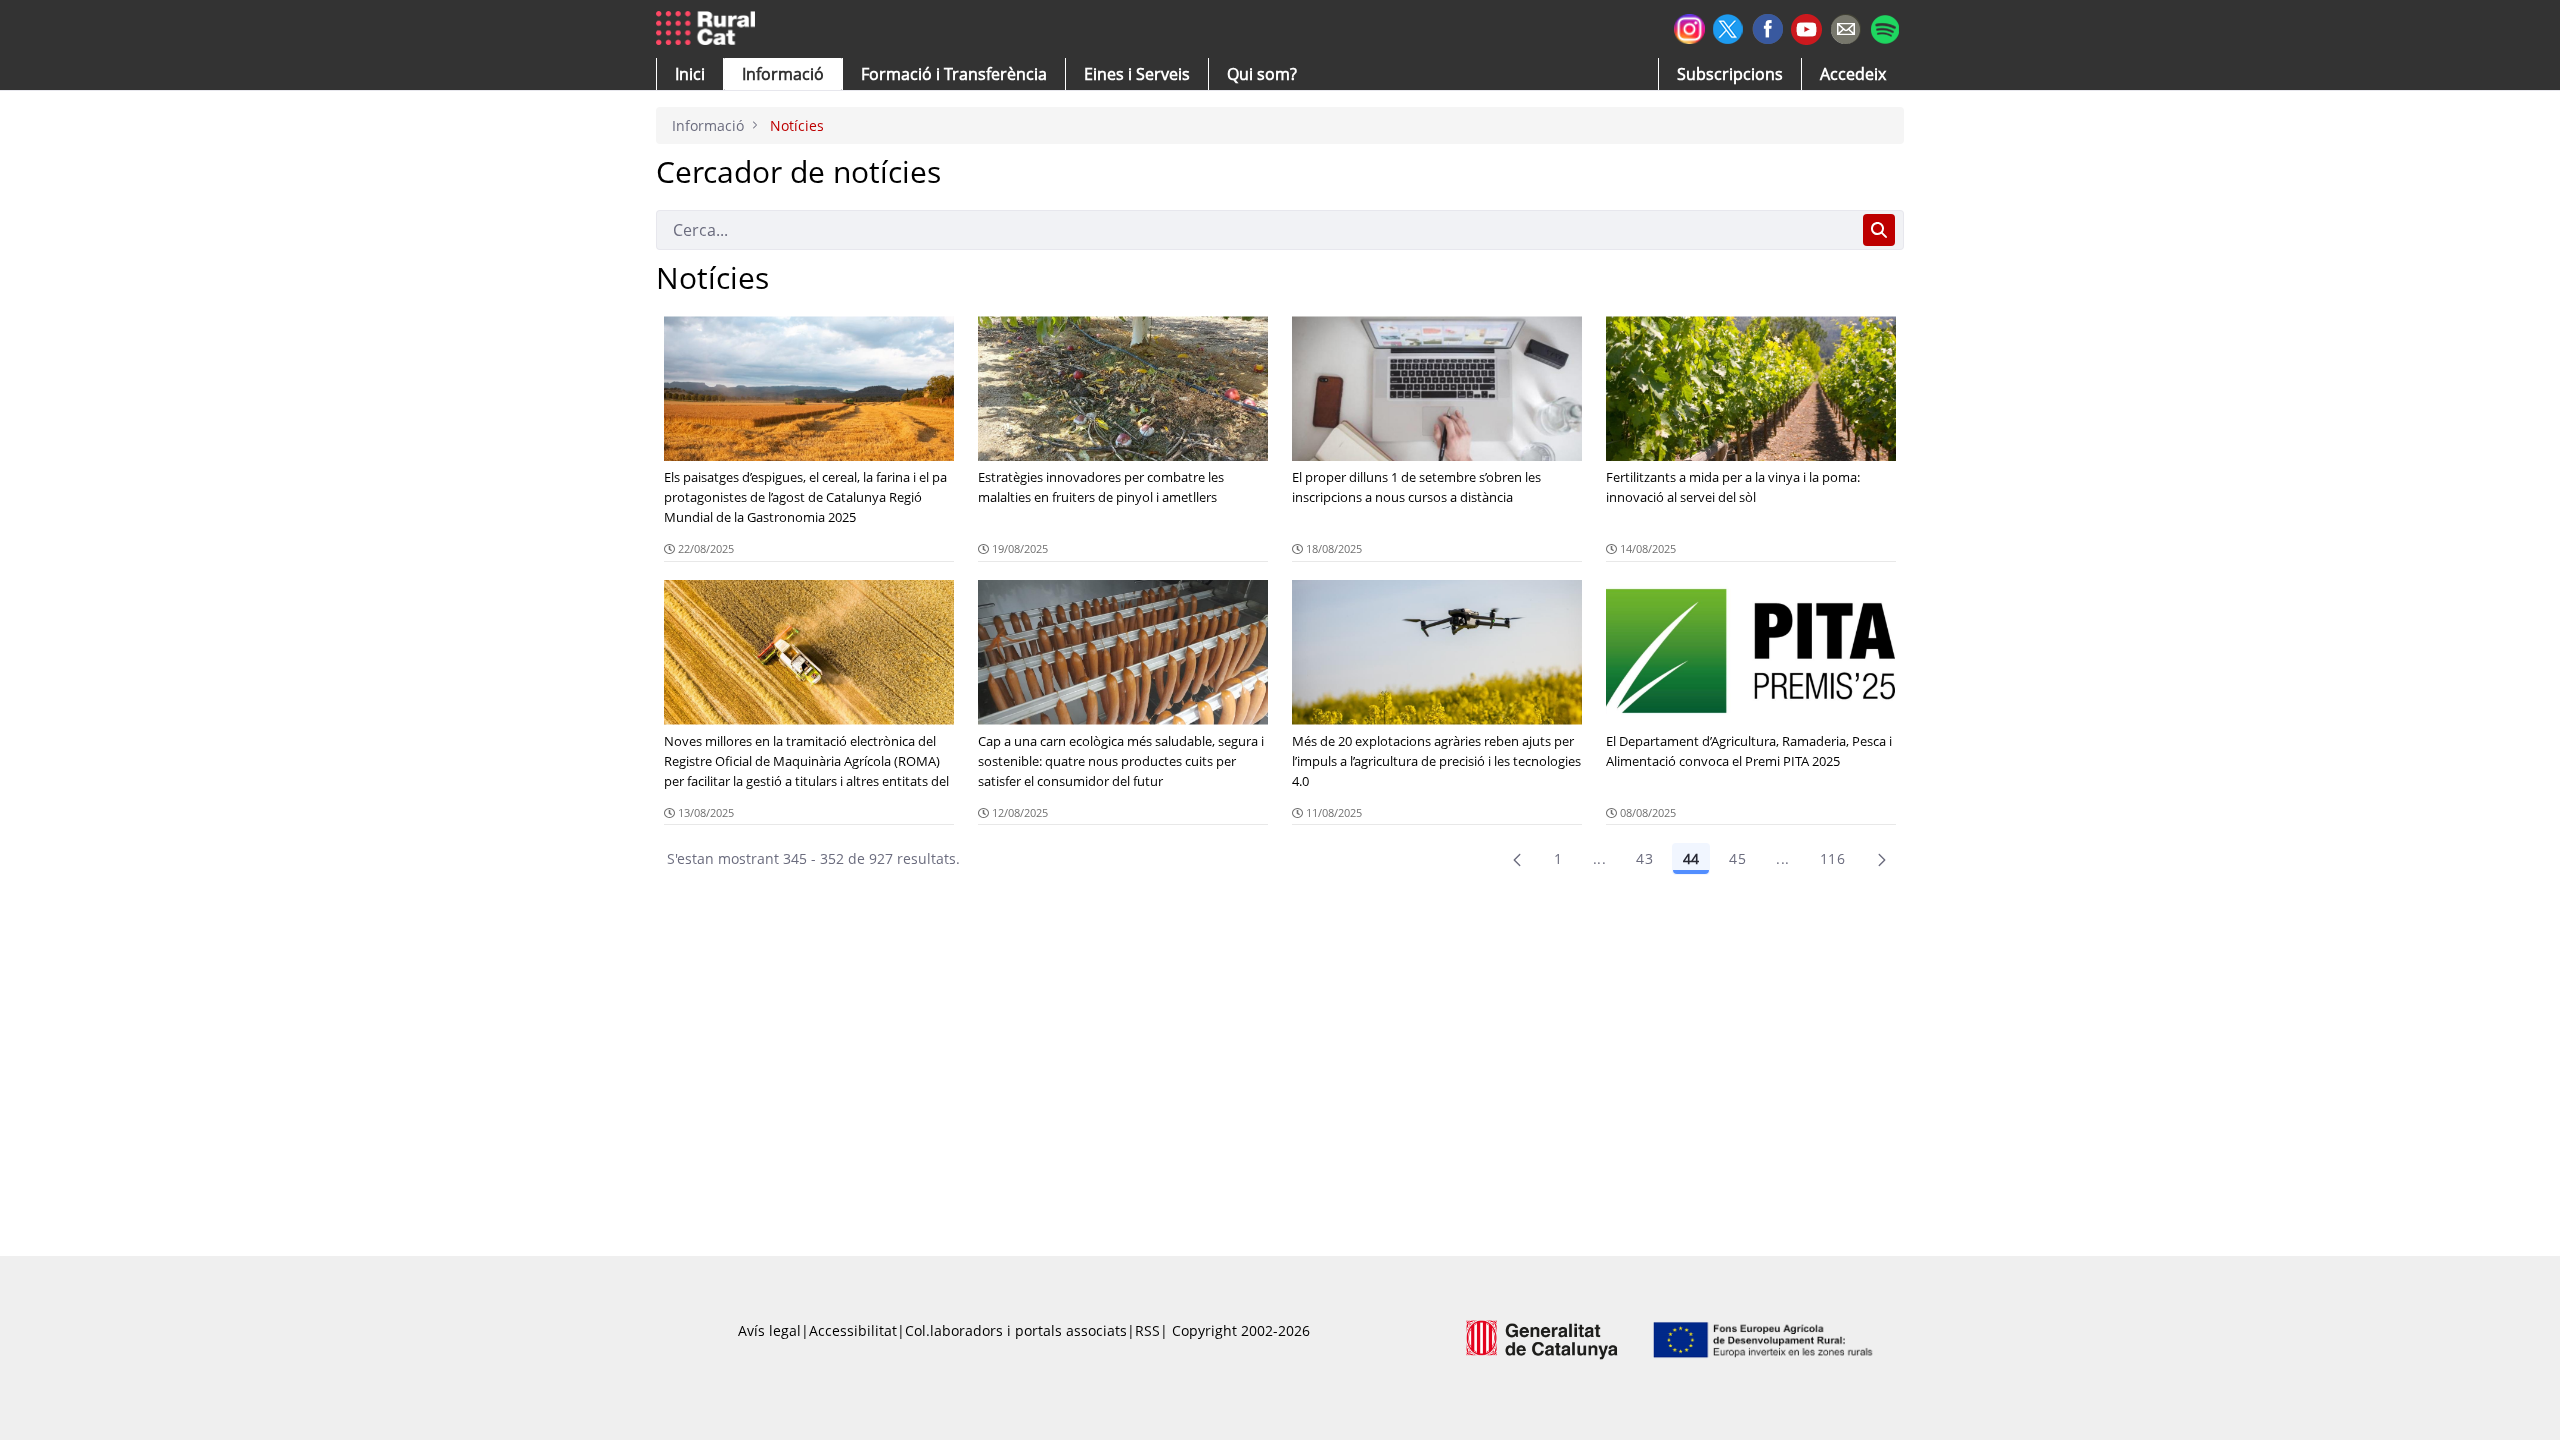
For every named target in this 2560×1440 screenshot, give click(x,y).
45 (1737, 858)
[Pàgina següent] (1882, 859)
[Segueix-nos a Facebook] (1767, 26)
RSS (1147, 1330)
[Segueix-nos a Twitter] (1728, 26)
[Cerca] (1879, 230)
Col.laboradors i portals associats (1016, 1330)
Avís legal (769, 1330)
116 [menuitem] (1832, 858)
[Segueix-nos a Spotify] (1884, 26)
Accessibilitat (853, 1330)
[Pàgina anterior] (1517, 859)
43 (1644, 858)
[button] (690, 74)
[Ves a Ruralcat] (709, 29)
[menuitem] (954, 74)
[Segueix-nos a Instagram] (1689, 26)
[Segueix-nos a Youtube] (1806, 27)
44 (1691, 858)
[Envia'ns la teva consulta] (1845, 26)
